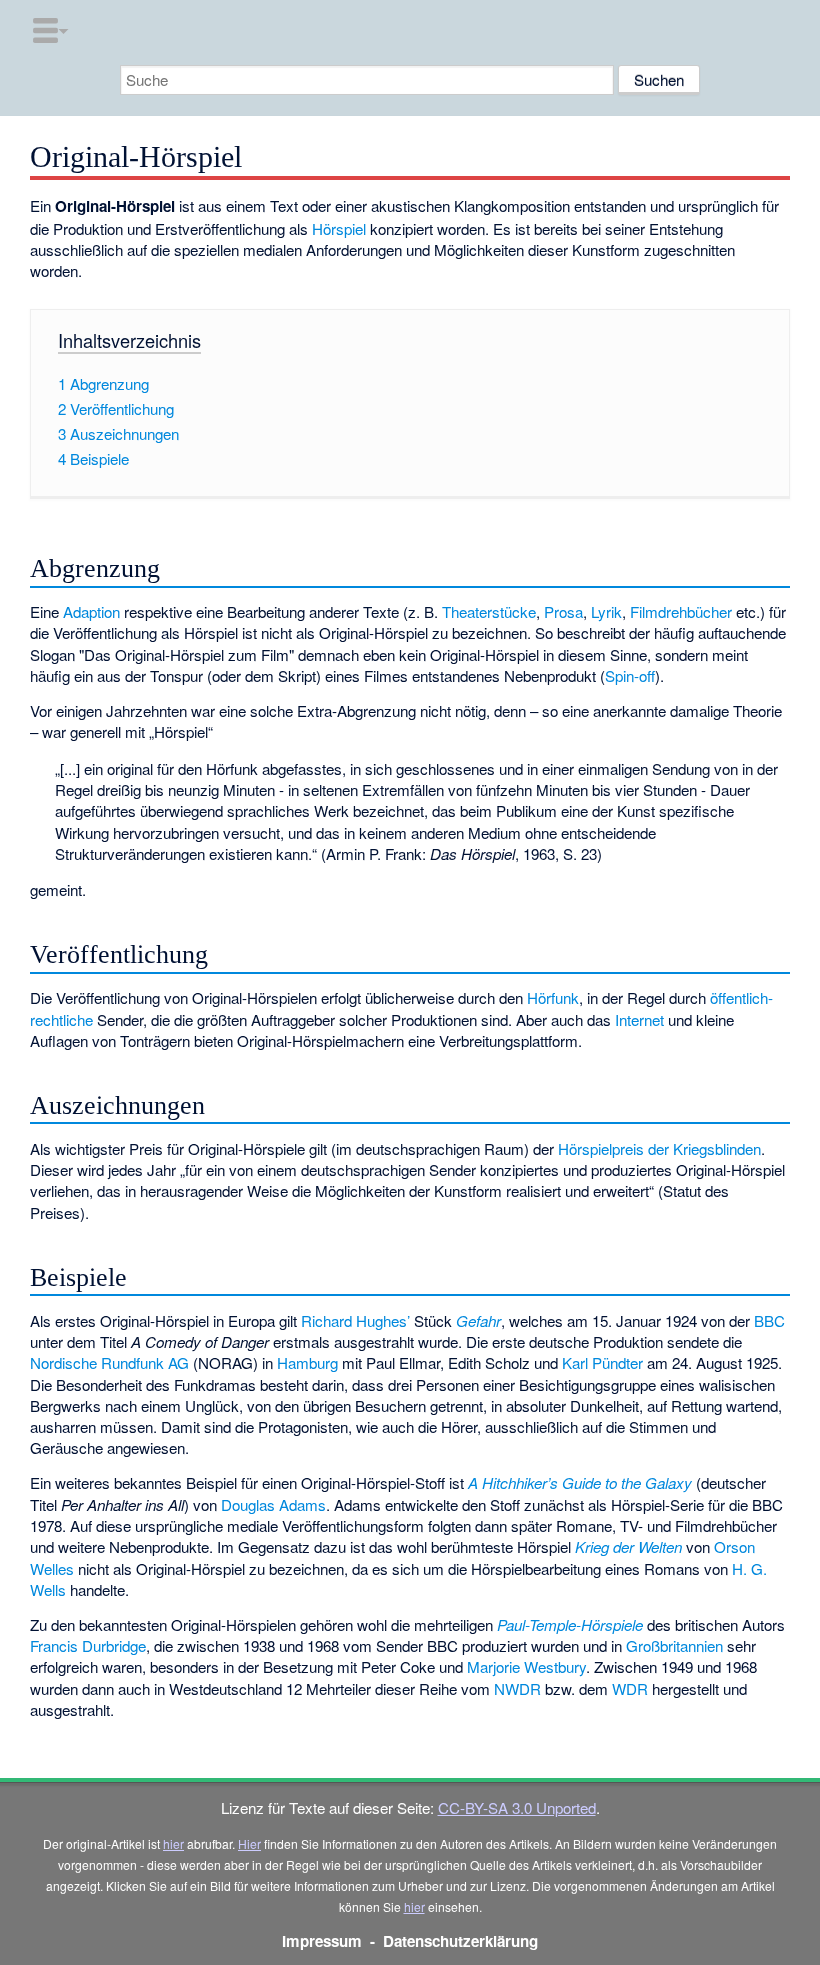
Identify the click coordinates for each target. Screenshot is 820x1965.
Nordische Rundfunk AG (109, 1362)
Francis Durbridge (88, 1645)
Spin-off (630, 675)
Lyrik (606, 611)
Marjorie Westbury (526, 1666)
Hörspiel (339, 228)
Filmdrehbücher (681, 611)
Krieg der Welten (628, 1546)
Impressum (322, 1941)
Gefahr (478, 1320)
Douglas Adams (273, 1504)
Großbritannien (674, 1645)
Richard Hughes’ (355, 1320)
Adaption (91, 611)
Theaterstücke (489, 611)
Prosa (563, 611)
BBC (769, 1320)
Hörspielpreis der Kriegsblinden (659, 1148)
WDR (630, 1688)
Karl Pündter (602, 1362)
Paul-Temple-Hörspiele (570, 1624)
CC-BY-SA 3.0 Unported (517, 1807)
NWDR (517, 1688)
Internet (639, 1019)
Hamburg (307, 1362)
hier (173, 1843)
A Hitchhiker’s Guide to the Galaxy (580, 1482)
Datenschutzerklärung (460, 1941)
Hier (249, 1843)
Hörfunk (553, 997)
